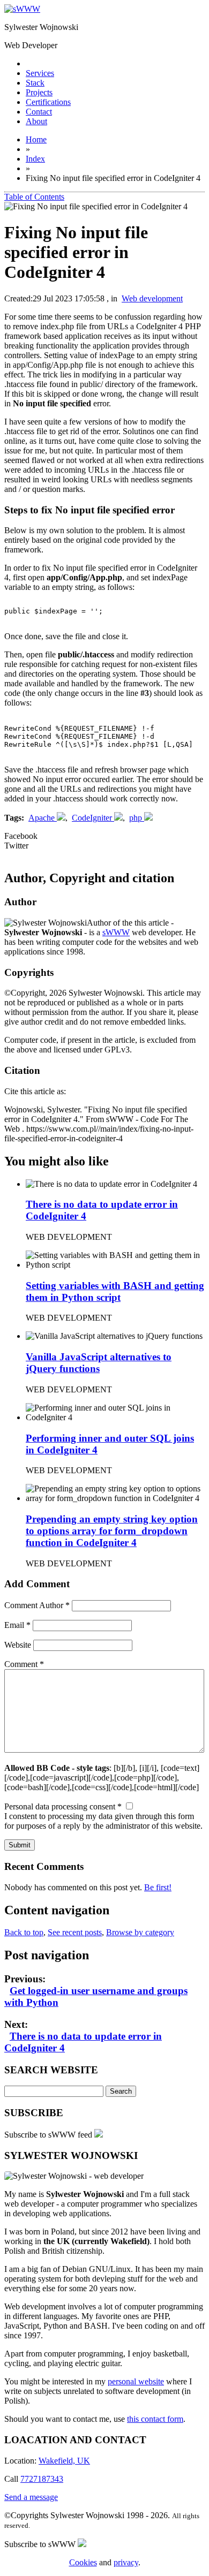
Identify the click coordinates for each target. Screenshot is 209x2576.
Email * (17, 1625)
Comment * (24, 1664)
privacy (126, 2562)
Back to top (24, 1932)
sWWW (116, 932)
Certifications (48, 102)
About (36, 121)
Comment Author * (37, 1605)
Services (40, 73)
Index (35, 159)
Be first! (158, 1887)
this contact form (155, 2419)
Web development (152, 298)
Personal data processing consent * (63, 1806)
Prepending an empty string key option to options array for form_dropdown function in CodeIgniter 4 (112, 1531)
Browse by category (140, 1932)
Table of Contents (34, 197)
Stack (35, 83)
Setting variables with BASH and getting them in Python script (115, 1291)
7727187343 (42, 2479)
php (136, 818)
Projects (39, 92)
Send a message (31, 2497)
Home (36, 139)
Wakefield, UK (64, 2461)
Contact (39, 112)
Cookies (83, 2562)
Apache (42, 818)
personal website (136, 2381)
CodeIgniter (92, 818)
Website (18, 1645)
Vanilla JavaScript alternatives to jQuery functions (99, 1363)
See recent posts (75, 1932)
